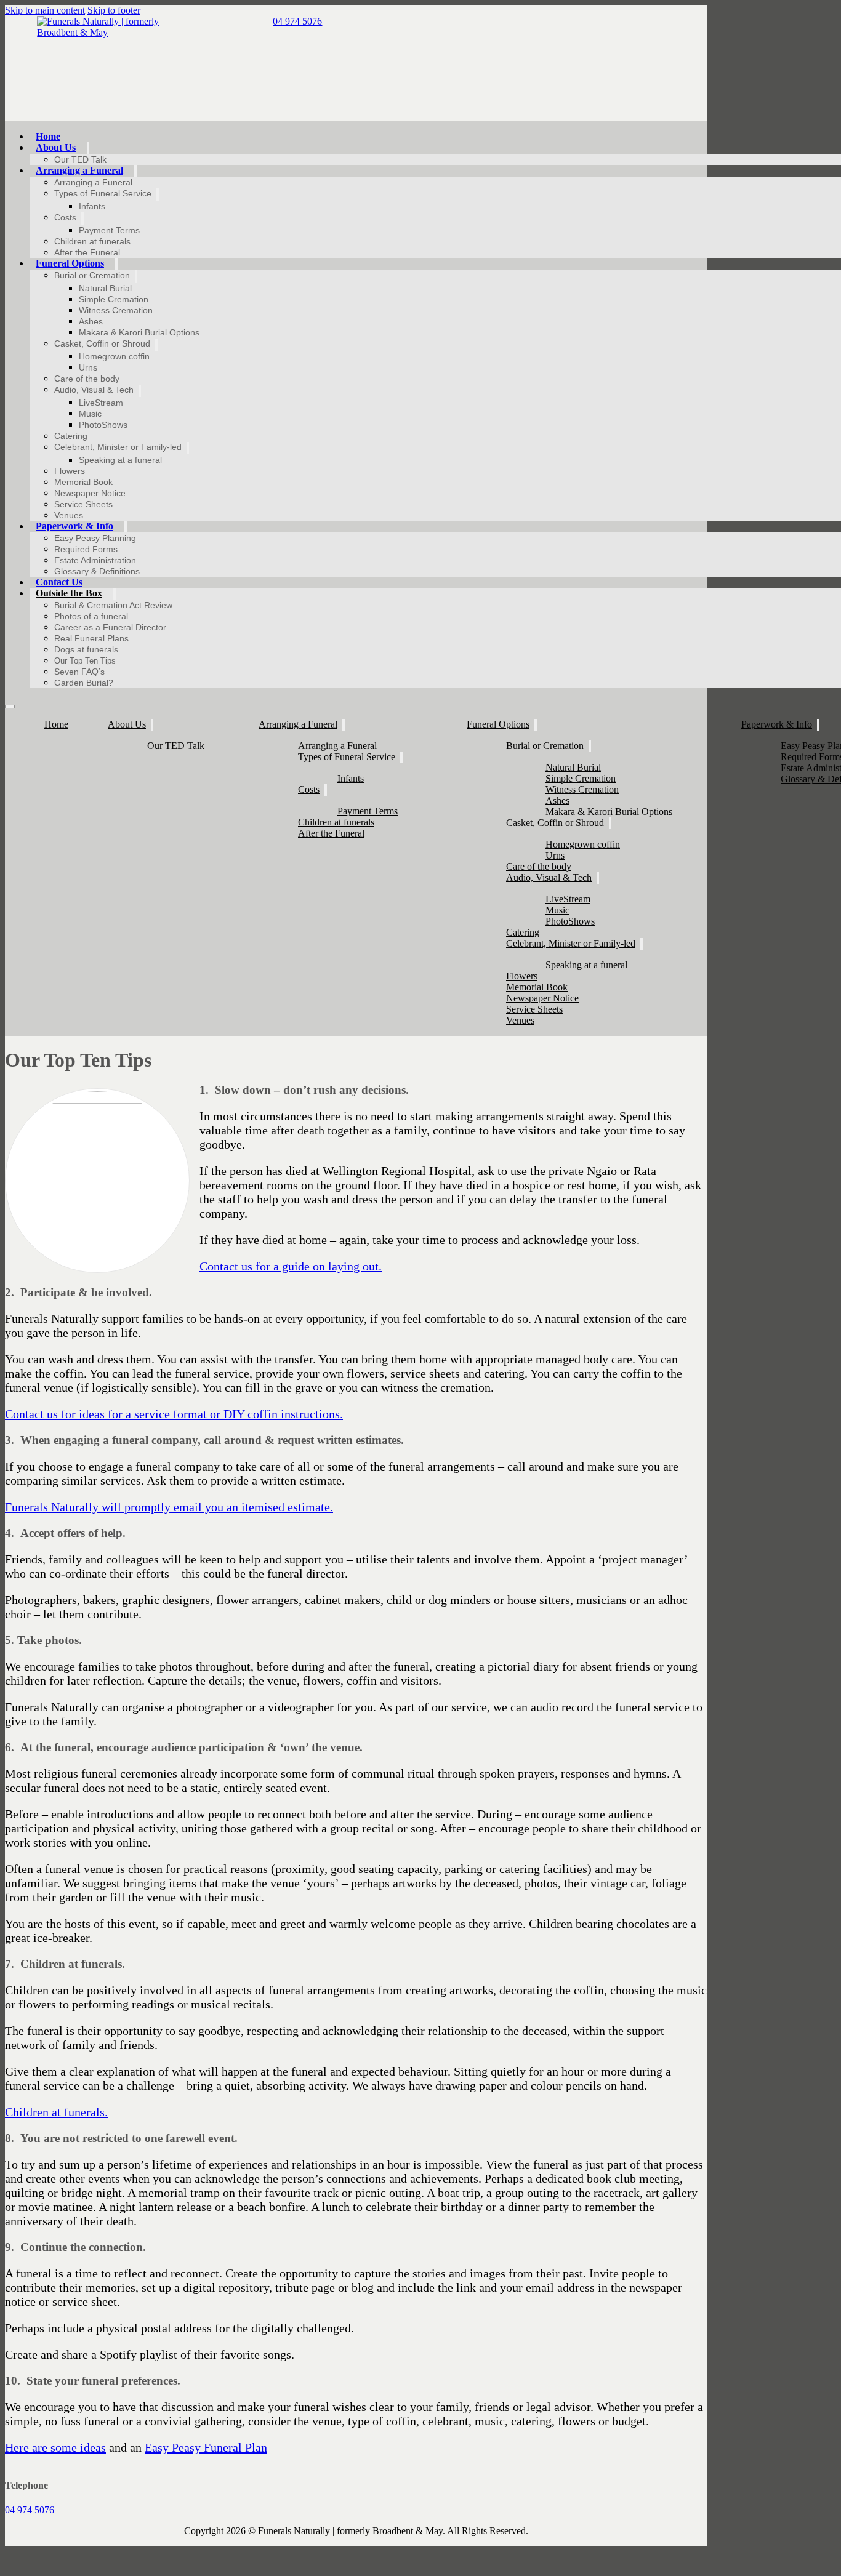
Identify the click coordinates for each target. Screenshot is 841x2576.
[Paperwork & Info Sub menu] (126, 527)
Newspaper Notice (90, 493)
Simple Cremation (114, 299)
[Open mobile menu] (10, 707)
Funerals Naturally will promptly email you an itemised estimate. (169, 1507)
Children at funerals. (56, 2112)
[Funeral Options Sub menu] (116, 264)
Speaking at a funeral (120, 460)
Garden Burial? (84, 683)
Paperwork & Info (74, 526)
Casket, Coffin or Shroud (102, 343)
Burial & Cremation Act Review (113, 605)
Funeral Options (70, 263)
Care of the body (87, 379)
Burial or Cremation (92, 275)
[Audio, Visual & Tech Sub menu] (140, 391)
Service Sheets (83, 504)
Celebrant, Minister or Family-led (118, 447)
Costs (65, 217)
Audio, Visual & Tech (94, 390)
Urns (88, 367)
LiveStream (101, 403)
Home (48, 136)
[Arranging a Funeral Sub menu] (135, 171)
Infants (92, 206)
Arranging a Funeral (79, 170)
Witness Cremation (116, 310)
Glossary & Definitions (97, 571)
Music (90, 414)
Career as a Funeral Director (110, 627)
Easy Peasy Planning (95, 538)
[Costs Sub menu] (82, 219)
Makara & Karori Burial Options (139, 332)
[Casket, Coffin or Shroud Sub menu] (156, 345)
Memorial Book (83, 482)
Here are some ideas (55, 2447)
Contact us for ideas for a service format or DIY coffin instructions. (174, 1414)
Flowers (70, 471)
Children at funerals (92, 241)
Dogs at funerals (86, 649)
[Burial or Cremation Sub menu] (136, 276)
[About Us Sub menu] (88, 148)
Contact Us (59, 582)
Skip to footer (114, 10)
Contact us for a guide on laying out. (291, 1266)
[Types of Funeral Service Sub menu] (158, 195)
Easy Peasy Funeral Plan (206, 2447)
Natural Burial (105, 288)
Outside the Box (69, 593)
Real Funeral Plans (91, 638)
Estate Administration (95, 560)
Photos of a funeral (91, 616)
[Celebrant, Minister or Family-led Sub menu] (188, 448)
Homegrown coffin (114, 356)
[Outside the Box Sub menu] (115, 594)
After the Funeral (87, 252)
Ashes (91, 321)
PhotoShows (103, 425)
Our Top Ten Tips (85, 661)
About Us (56, 147)
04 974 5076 (30, 2510)
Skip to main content (45, 10)
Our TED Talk (80, 159)
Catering (71, 436)
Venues (69, 515)
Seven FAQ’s (79, 672)
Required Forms (86, 549)
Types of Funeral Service (103, 193)
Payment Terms (109, 230)
